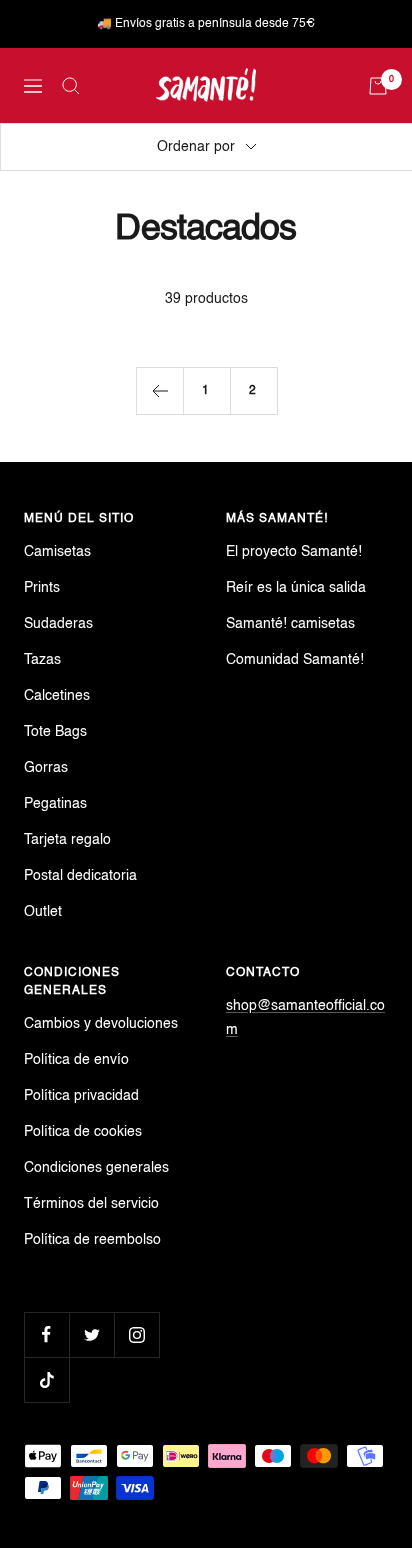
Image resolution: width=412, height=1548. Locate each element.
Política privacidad (81, 1096)
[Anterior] (159, 390)
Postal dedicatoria (80, 876)
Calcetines (57, 696)
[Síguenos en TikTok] (46, 1379)
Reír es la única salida (296, 588)
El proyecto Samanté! (294, 552)
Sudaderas (58, 624)
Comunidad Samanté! (295, 660)
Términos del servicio (91, 1204)
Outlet (43, 912)
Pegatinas (55, 804)
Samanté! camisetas (290, 624)
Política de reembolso (92, 1240)
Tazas (42, 660)
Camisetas (57, 552)
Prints (42, 588)
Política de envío (76, 1060)
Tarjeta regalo (67, 840)
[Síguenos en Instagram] (136, 1334)
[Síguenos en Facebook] (46, 1334)
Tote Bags (55, 732)
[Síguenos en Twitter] (91, 1334)
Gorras (46, 768)
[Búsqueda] (71, 86)
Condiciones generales (96, 1168)
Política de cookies (83, 1132)
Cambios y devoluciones (101, 1024)
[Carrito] (378, 86)
